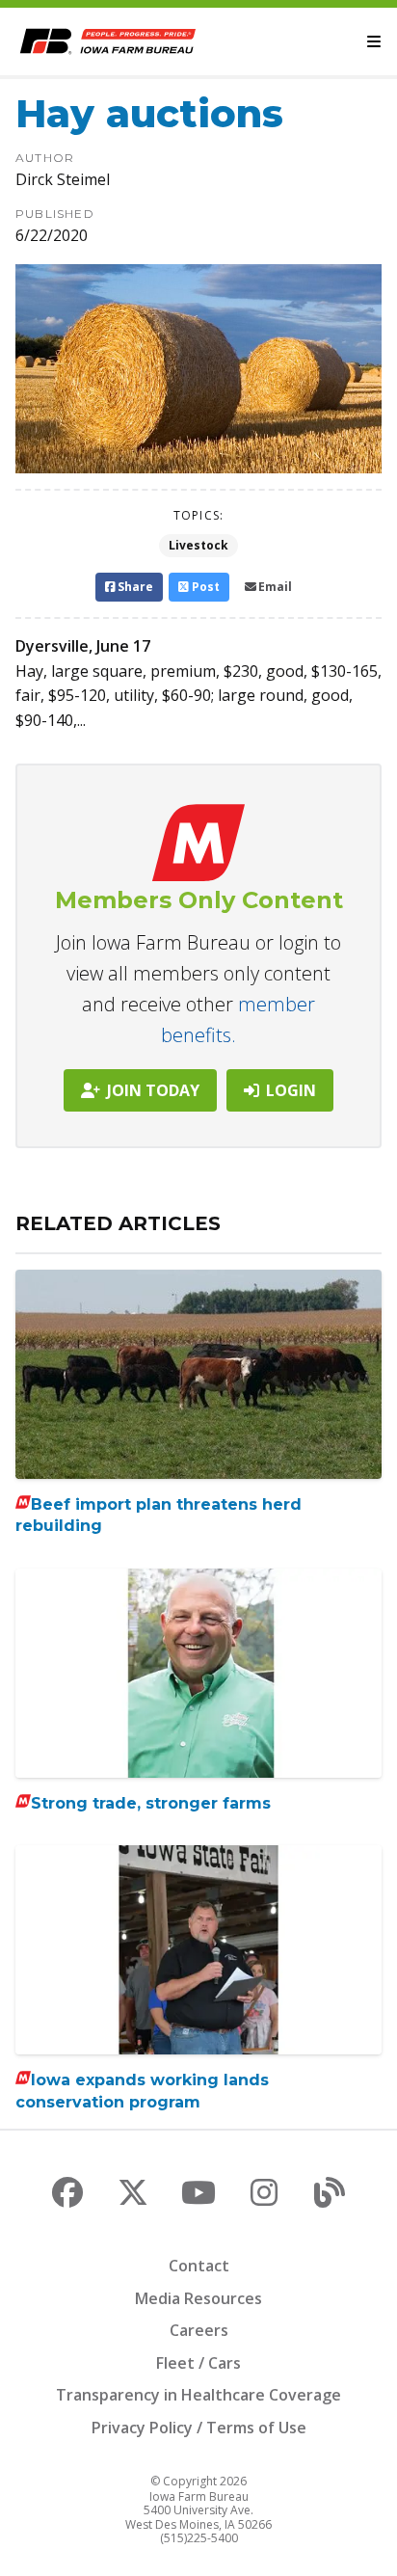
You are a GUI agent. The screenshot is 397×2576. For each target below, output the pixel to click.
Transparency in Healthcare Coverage (198, 2395)
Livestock (198, 545)
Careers (199, 2330)
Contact (199, 2266)
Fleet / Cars (198, 2363)
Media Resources (198, 2298)
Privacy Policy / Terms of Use (199, 2428)
